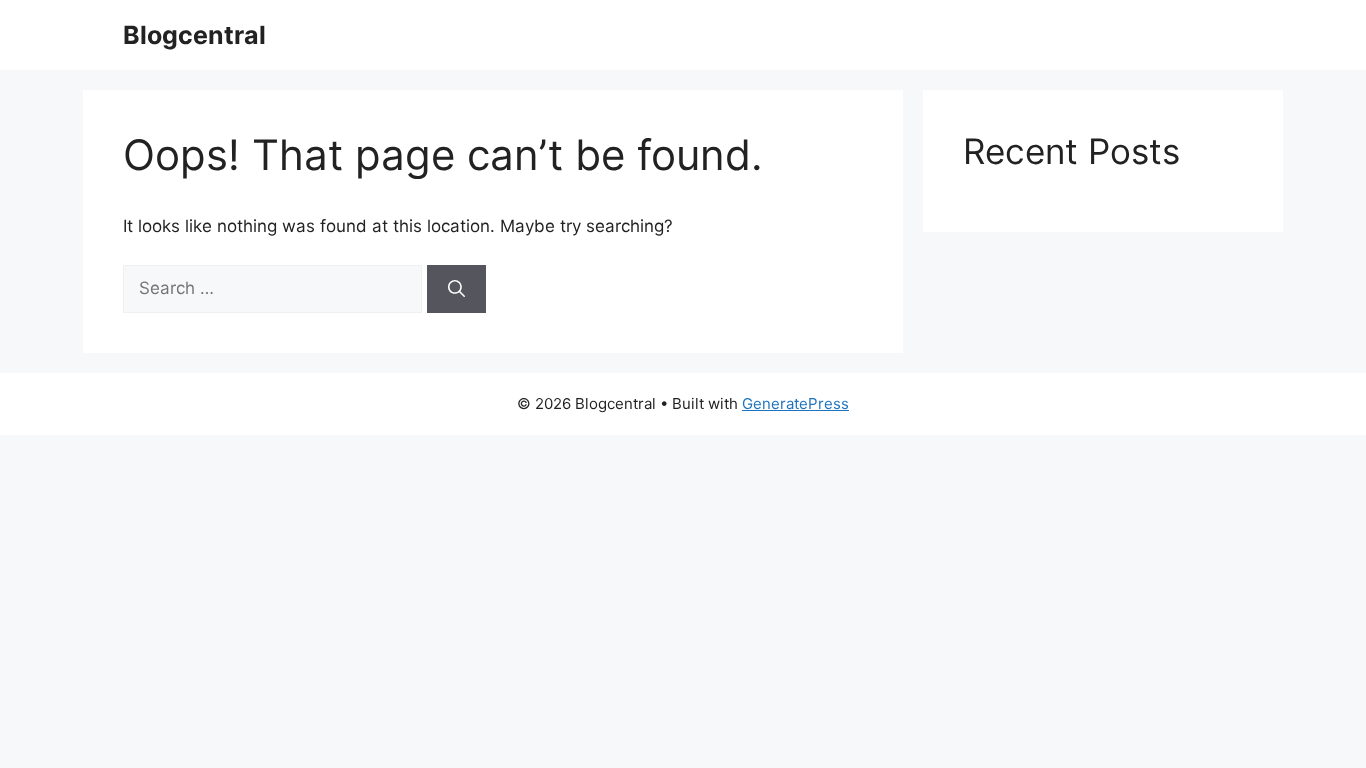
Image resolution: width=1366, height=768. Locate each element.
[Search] (456, 289)
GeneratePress (795, 403)
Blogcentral (194, 35)
